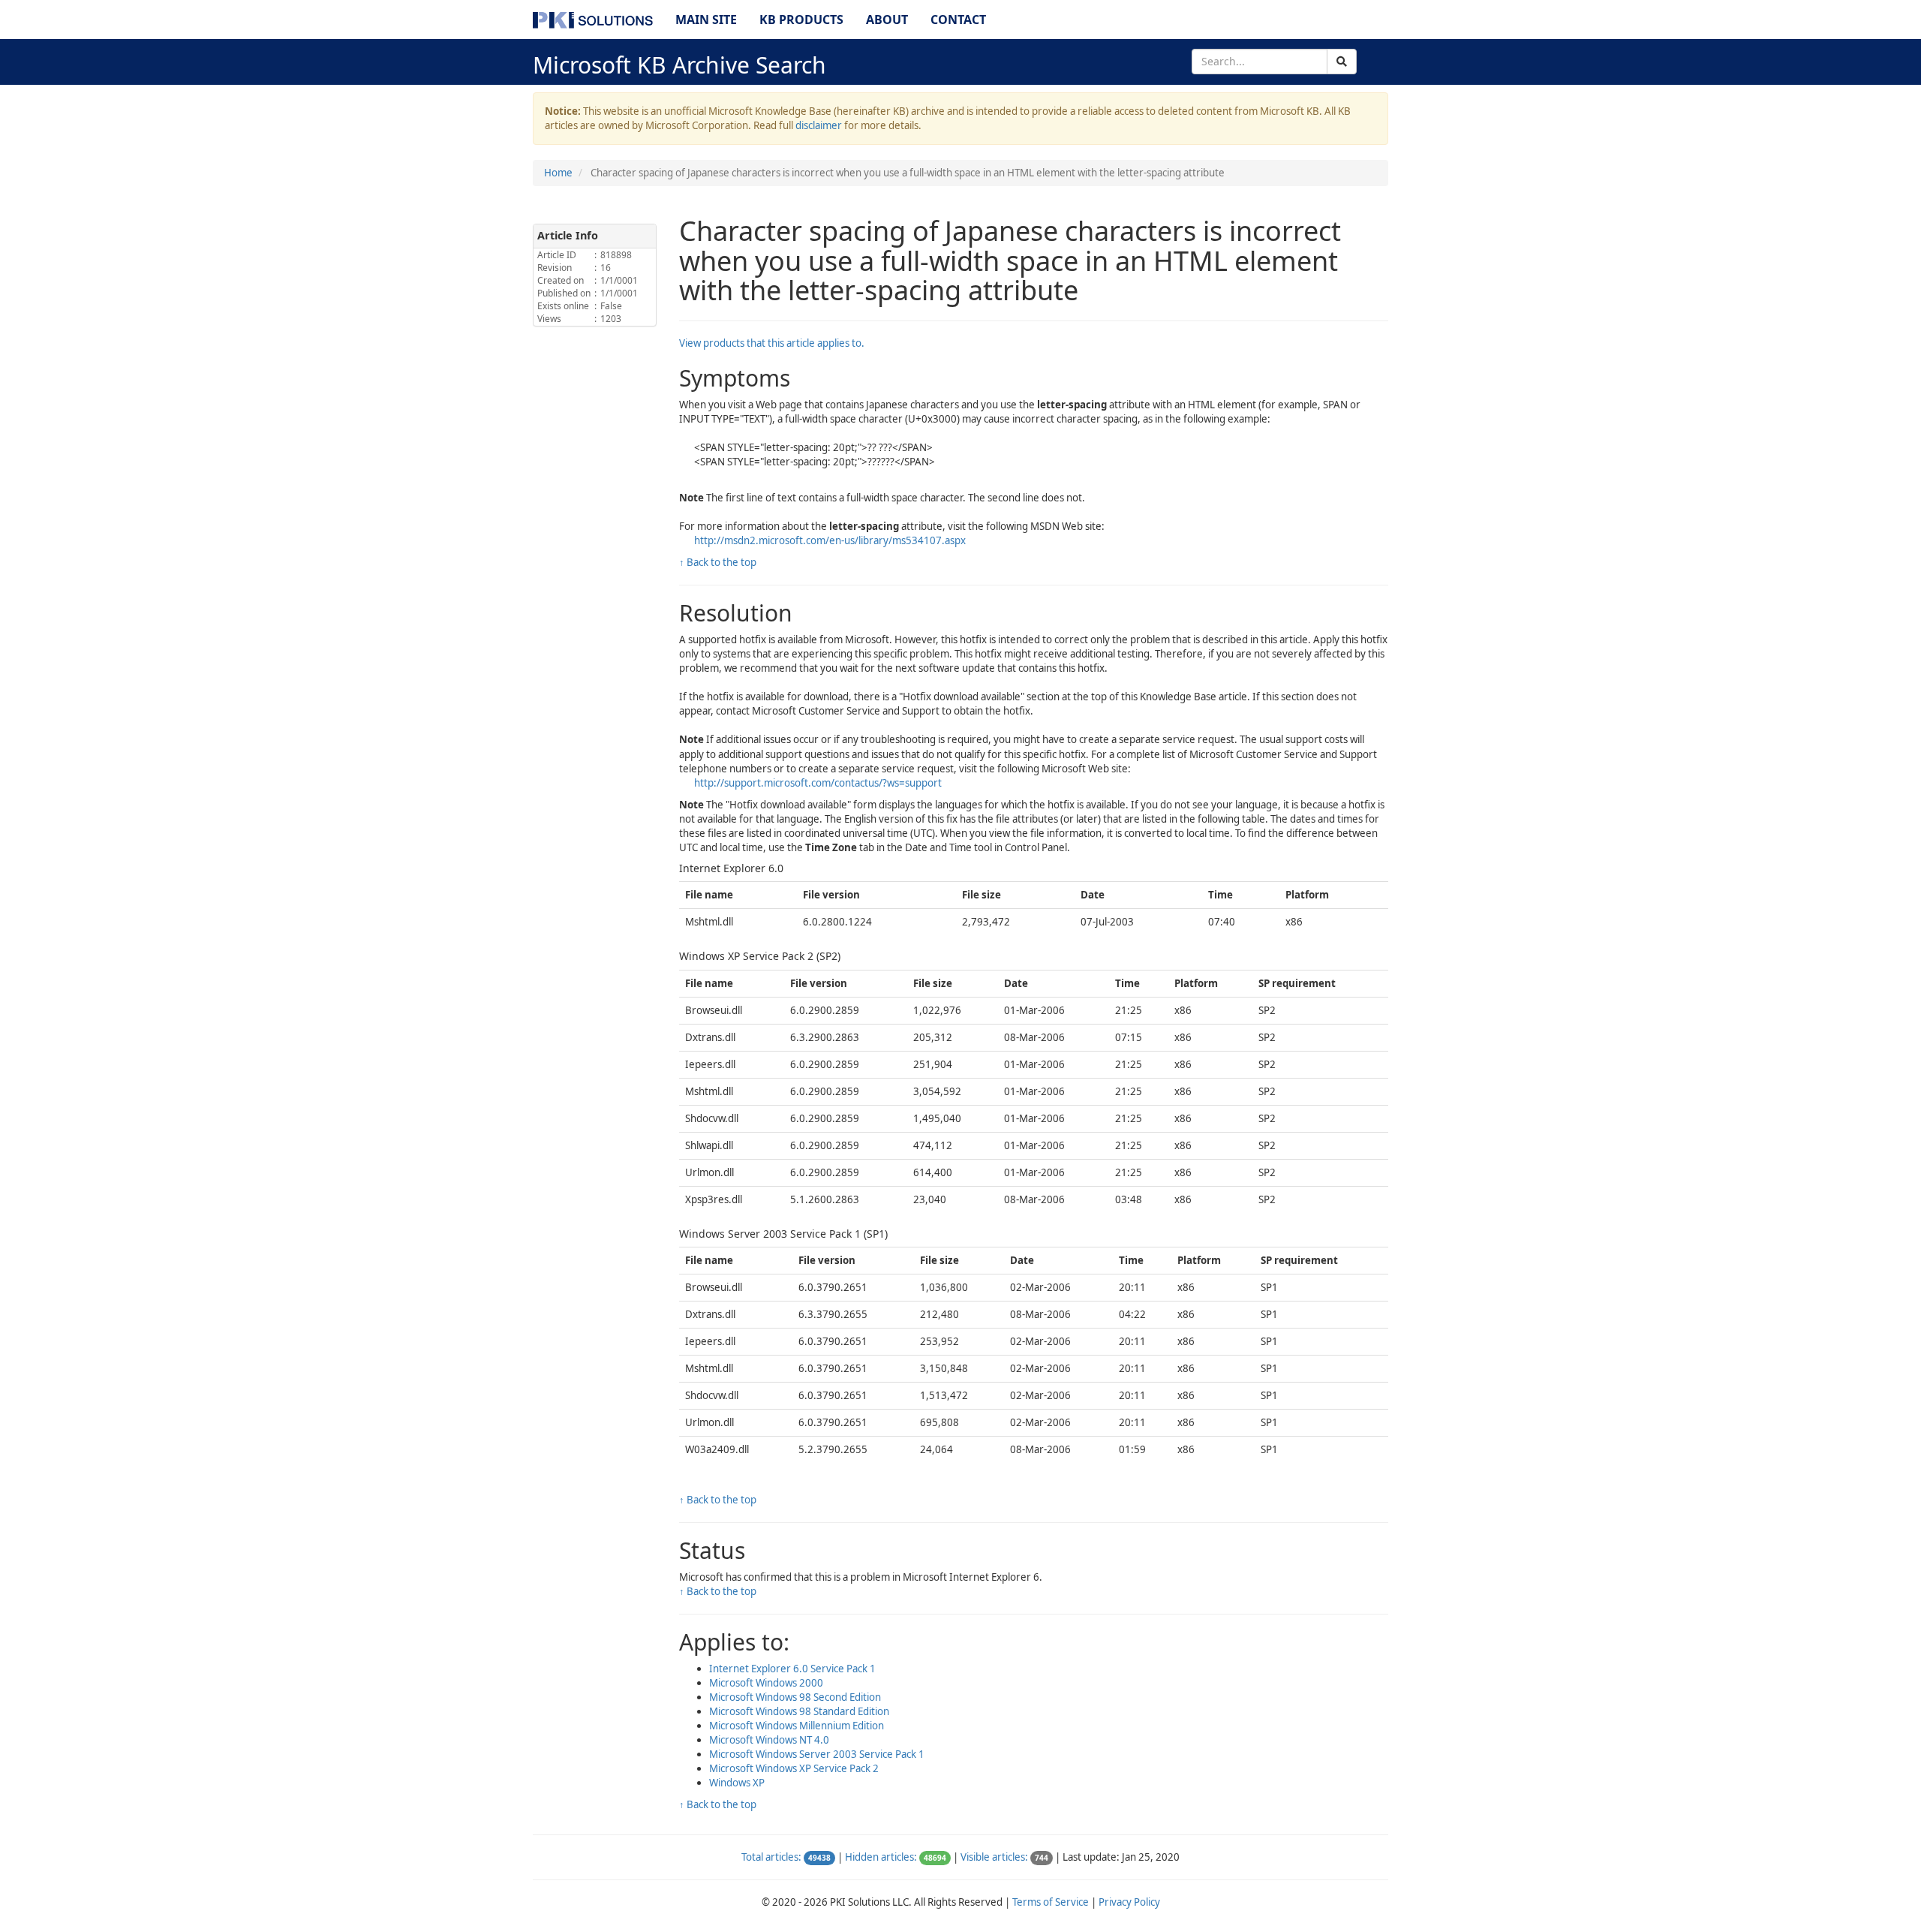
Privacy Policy (1129, 1902)
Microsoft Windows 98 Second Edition (795, 1697)
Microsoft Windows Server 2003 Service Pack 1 (817, 1754)
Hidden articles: (881, 1857)
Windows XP (737, 1783)
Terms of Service (1051, 1902)
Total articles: (771, 1857)
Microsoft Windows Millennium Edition (797, 1726)
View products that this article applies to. (772, 343)
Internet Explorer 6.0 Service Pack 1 (792, 1669)
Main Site (706, 20)
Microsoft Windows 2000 (766, 1683)
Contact (958, 20)
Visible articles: (994, 1857)
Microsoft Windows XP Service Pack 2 (794, 1768)
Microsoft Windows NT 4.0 (769, 1740)
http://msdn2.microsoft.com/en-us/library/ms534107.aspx (830, 540)
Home (558, 173)
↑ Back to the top (718, 562)
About (887, 20)
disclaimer (819, 125)
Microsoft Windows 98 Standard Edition (799, 1711)
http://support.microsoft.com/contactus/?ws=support (818, 783)
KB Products (801, 20)
